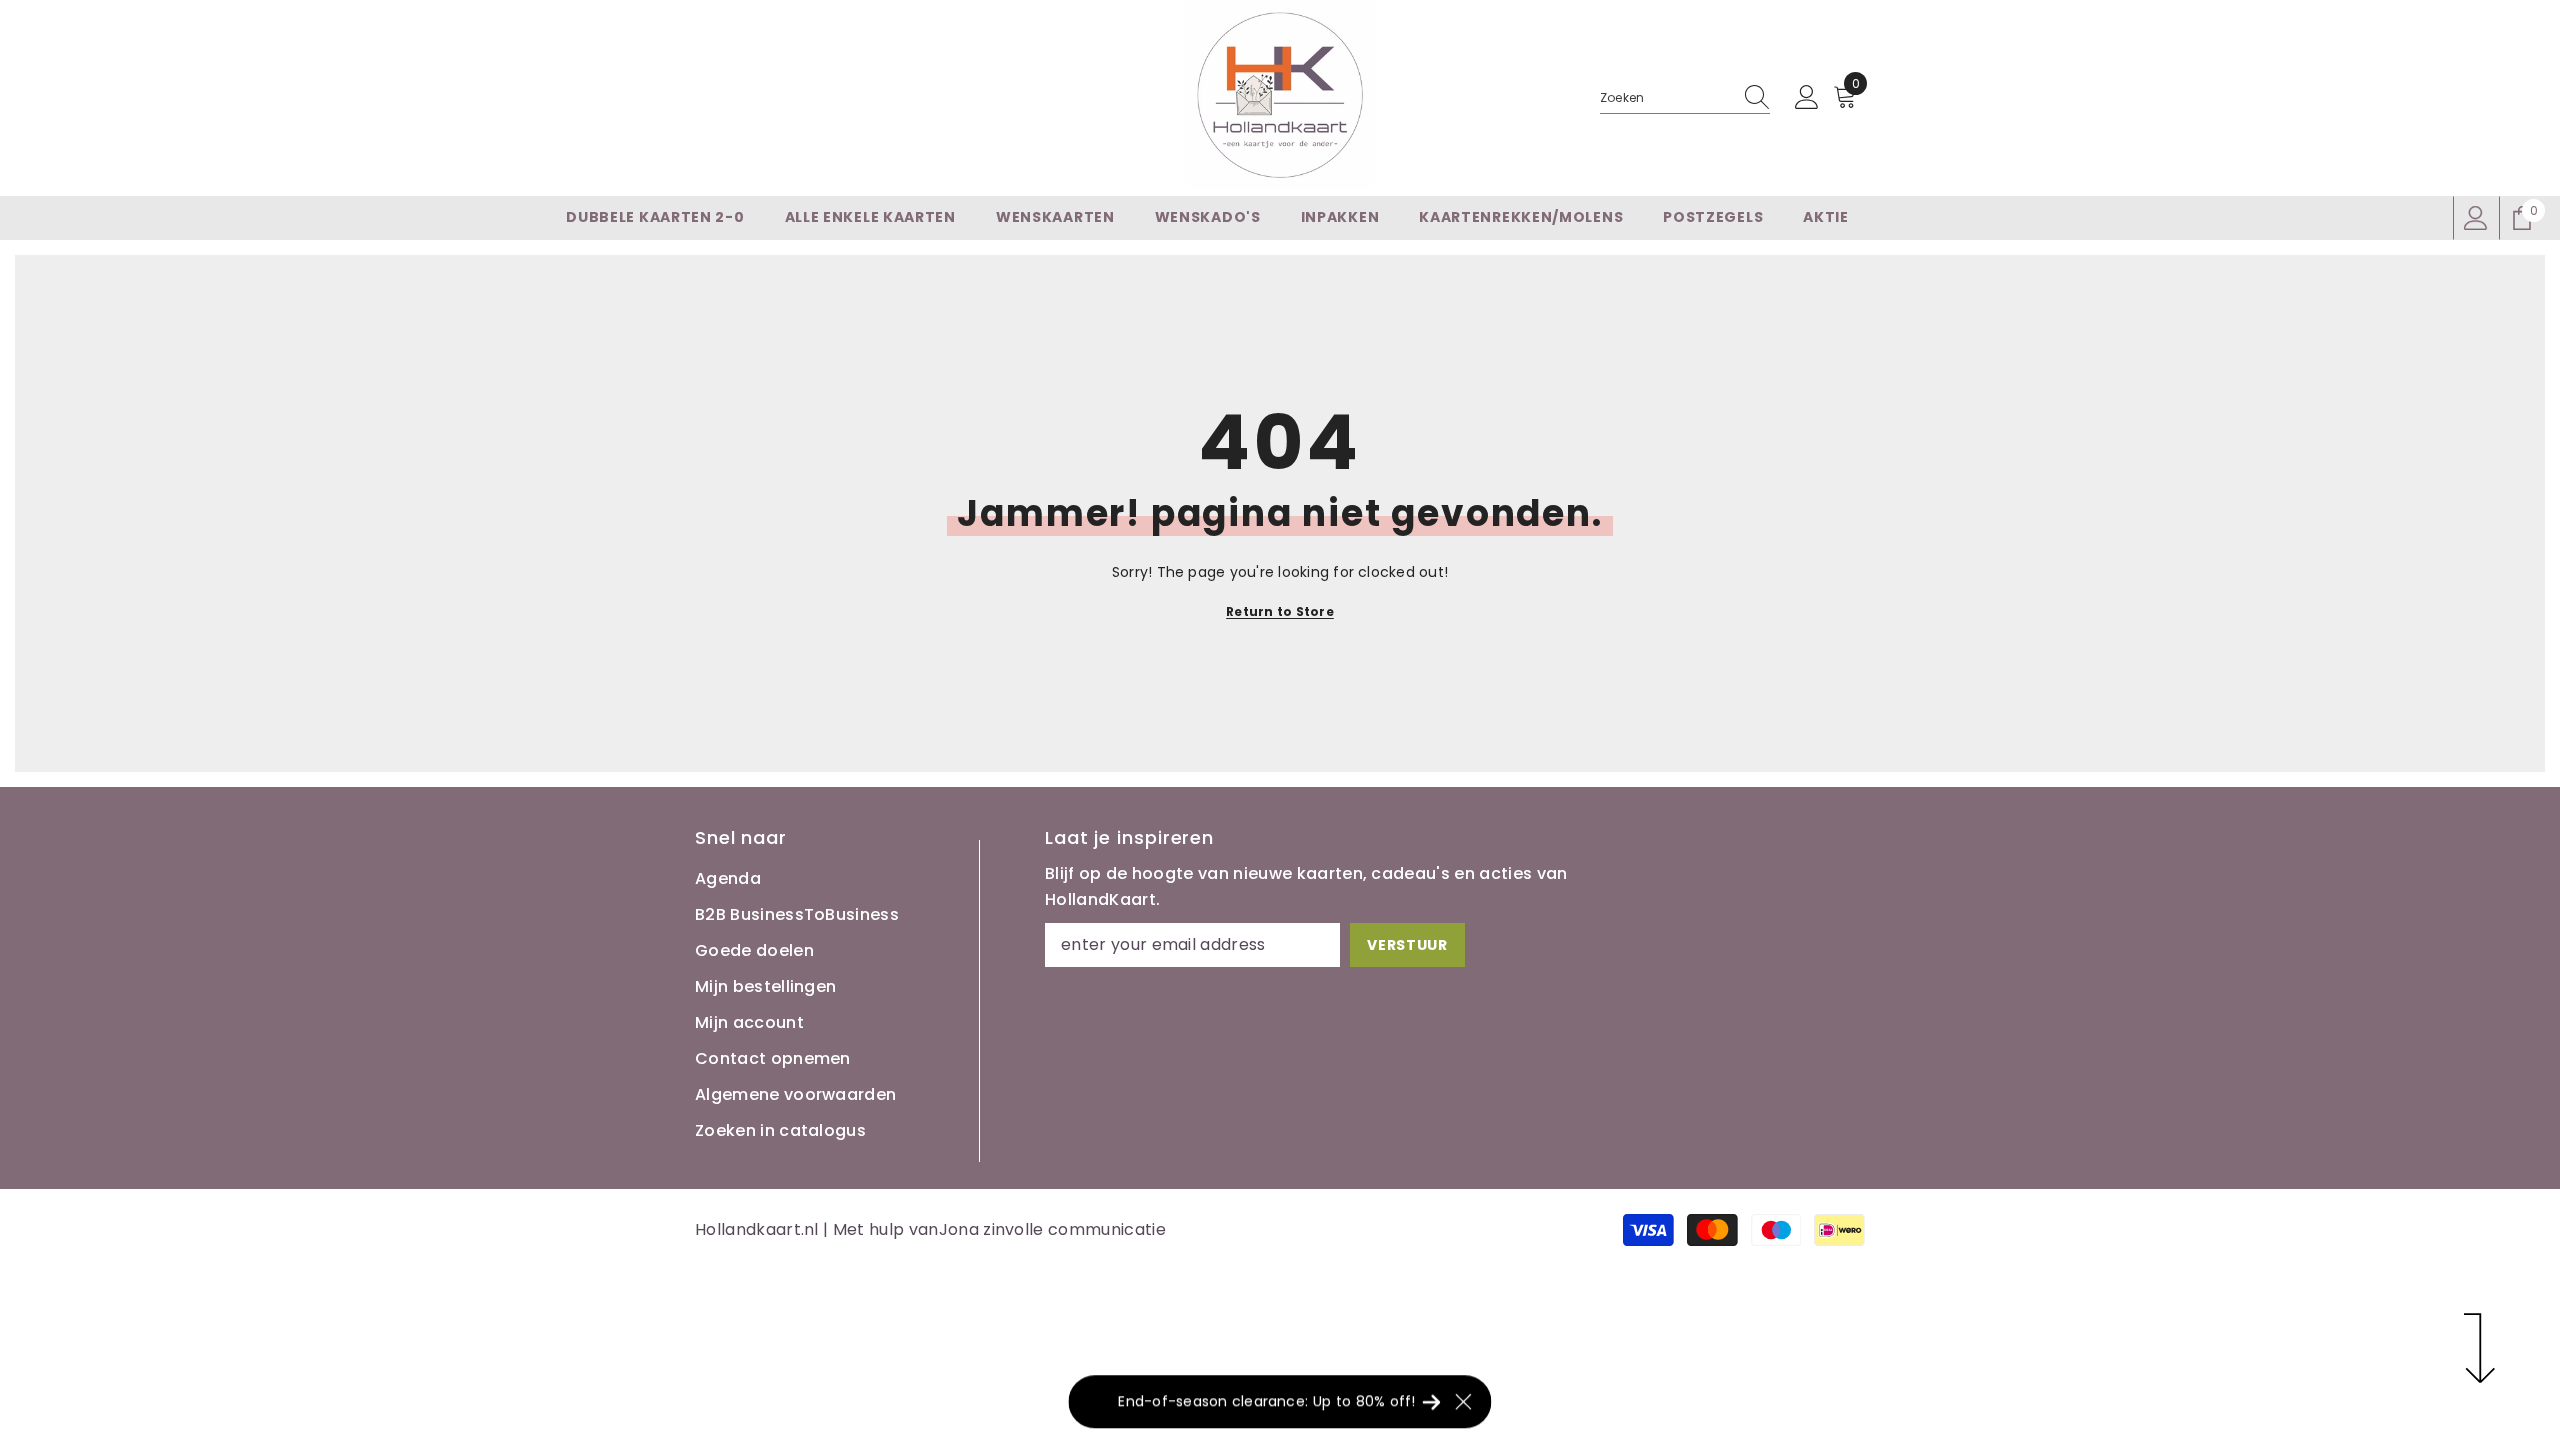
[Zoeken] (1685, 98)
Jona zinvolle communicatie (1052, 1229)
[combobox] (1666, 98)
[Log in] (1807, 98)
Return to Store (1280, 611)
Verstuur (1407, 945)
